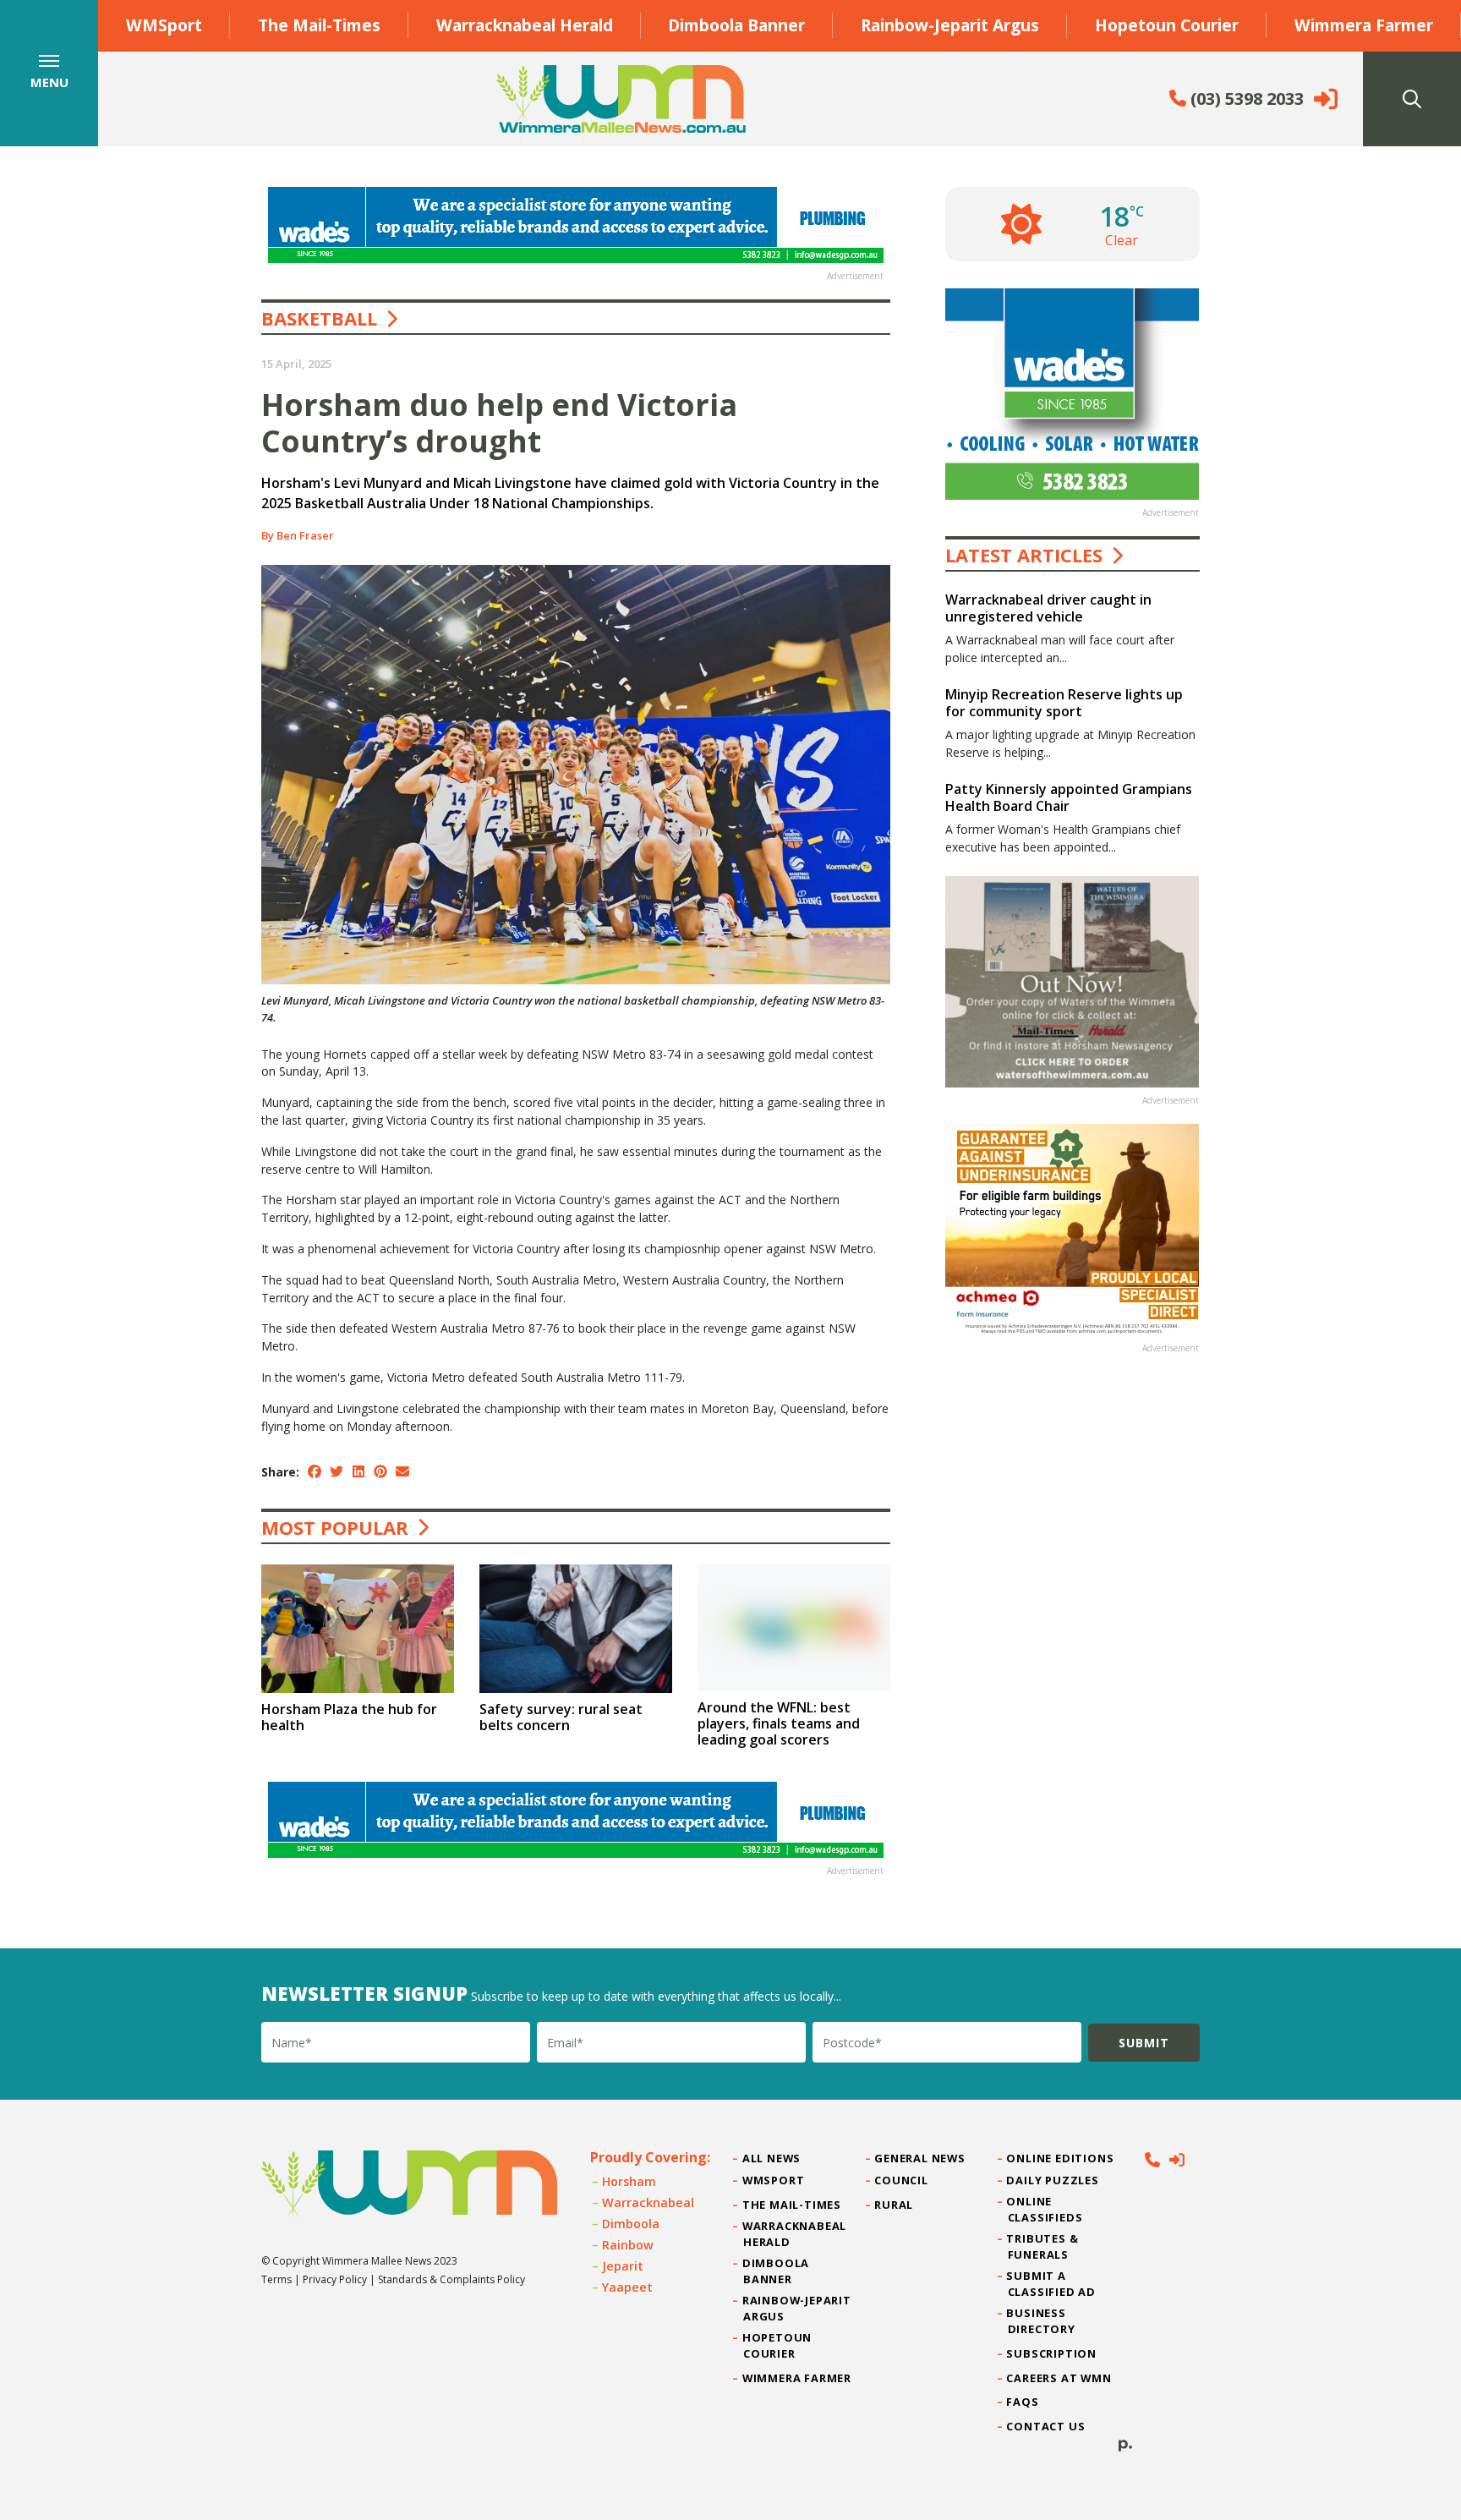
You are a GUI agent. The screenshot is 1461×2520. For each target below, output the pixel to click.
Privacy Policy (335, 2279)
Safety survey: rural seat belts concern (561, 1717)
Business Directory (1042, 2321)
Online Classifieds (1045, 2209)
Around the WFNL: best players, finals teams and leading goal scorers (779, 1723)
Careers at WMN (1060, 2378)
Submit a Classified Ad (1052, 2284)
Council (901, 2180)
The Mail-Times (319, 25)
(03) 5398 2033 (1245, 99)
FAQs (1023, 2402)
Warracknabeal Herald (525, 25)
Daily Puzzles (1053, 2180)
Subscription (1052, 2353)
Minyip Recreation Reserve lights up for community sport (1064, 702)
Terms (276, 2279)
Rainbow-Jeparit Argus (950, 25)
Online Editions (1061, 2158)
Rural (894, 2205)
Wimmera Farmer (1364, 25)
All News (772, 2158)
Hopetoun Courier (1167, 25)
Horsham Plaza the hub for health (349, 1717)
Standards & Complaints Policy (451, 2279)
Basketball (319, 318)
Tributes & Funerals (1043, 2246)
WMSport (164, 25)
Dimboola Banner (736, 25)
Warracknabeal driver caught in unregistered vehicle (1048, 608)
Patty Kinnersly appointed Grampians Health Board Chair (1069, 797)
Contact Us (1047, 2426)
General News (920, 2158)
